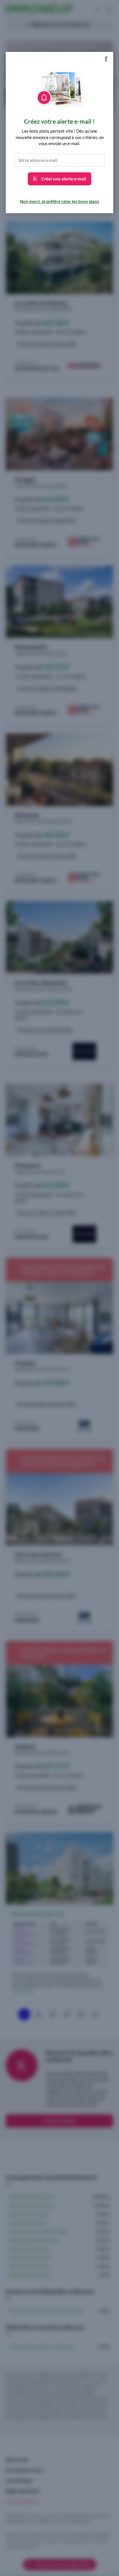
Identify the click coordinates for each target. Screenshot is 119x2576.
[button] (106, 59)
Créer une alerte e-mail (63, 179)
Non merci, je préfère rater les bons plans (60, 201)
